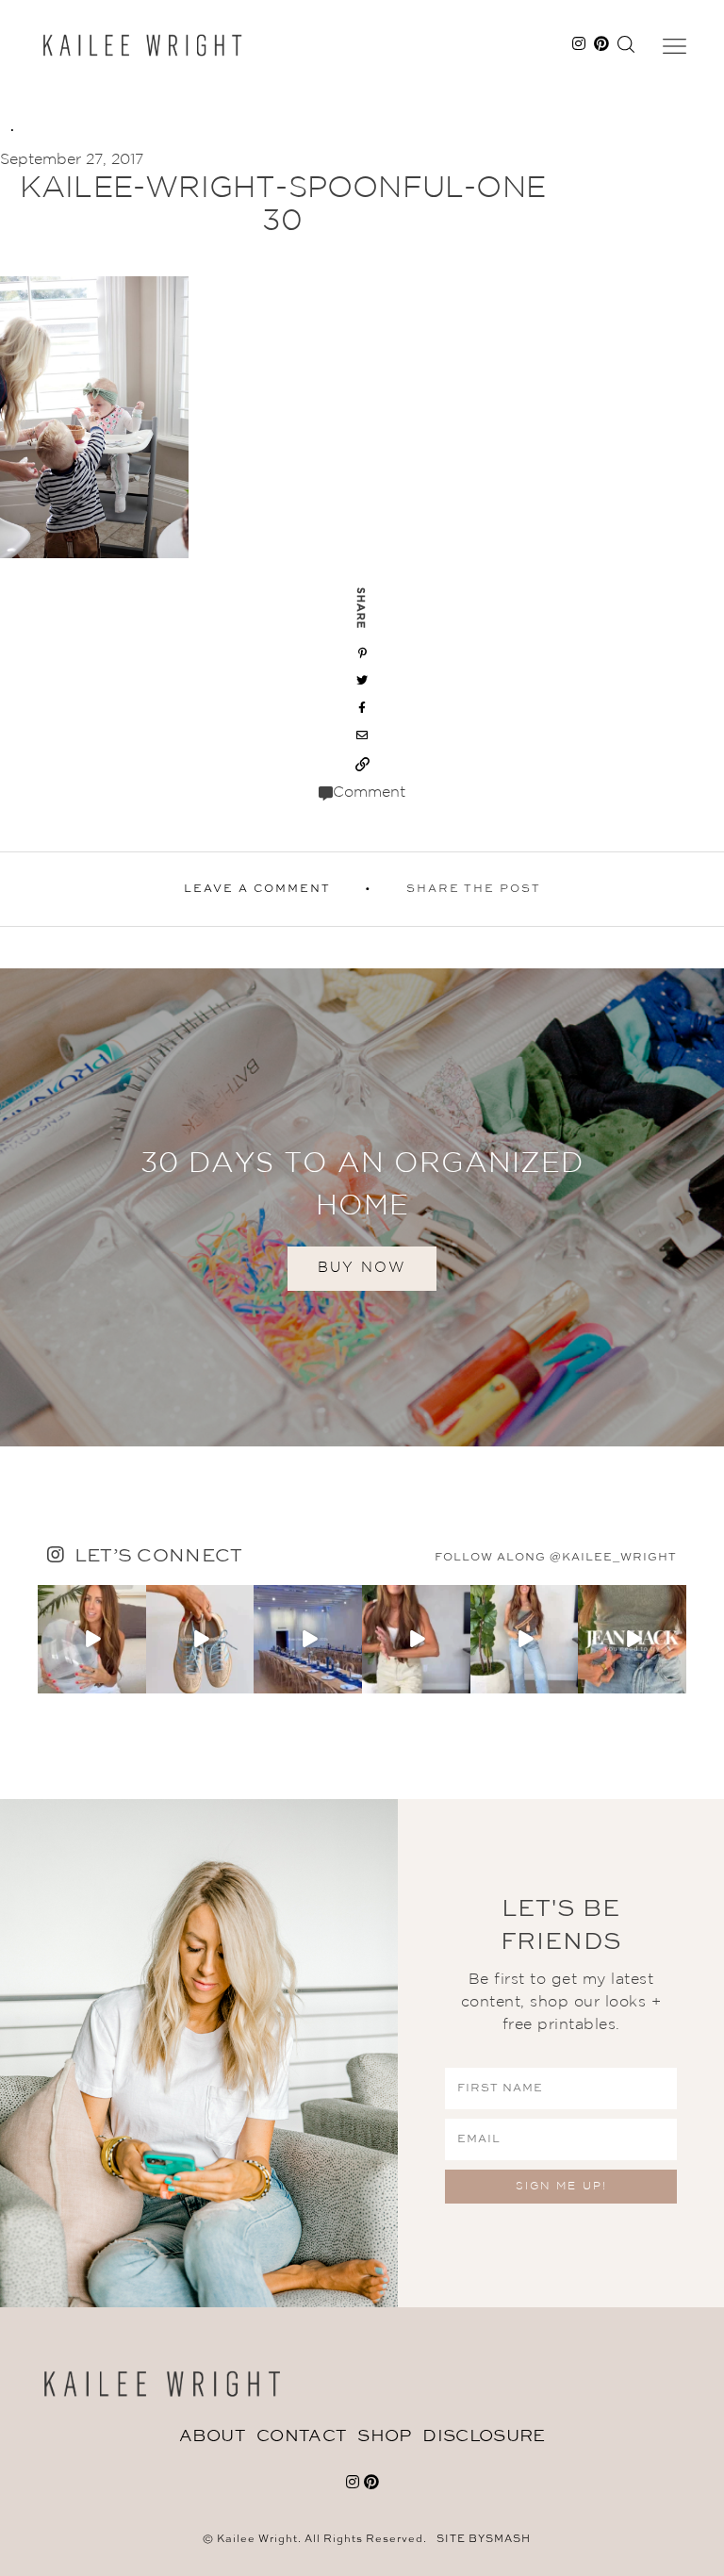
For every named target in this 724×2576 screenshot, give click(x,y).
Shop (384, 2436)
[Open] (92, 1639)
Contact (301, 2436)
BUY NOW (362, 1268)
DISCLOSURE (484, 2436)
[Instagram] (135, 1682)
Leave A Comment (257, 889)
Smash (508, 2540)
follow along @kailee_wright (556, 1558)
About (213, 2436)
